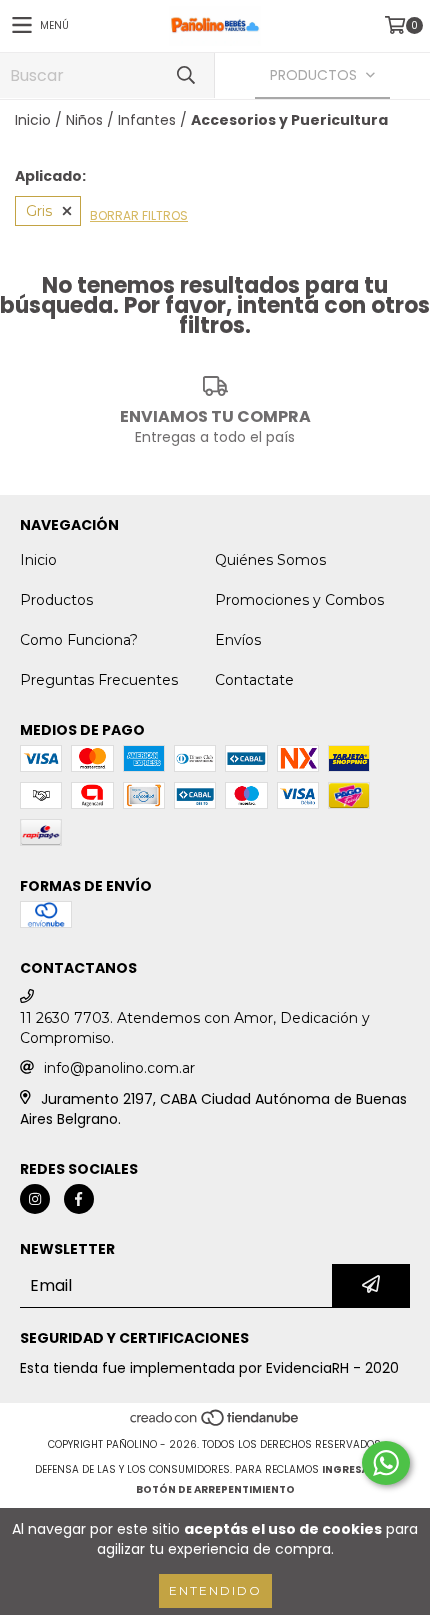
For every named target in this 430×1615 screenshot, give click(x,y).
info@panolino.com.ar (119, 1068)
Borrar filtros (139, 215)
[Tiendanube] (215, 1424)
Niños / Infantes (121, 120)
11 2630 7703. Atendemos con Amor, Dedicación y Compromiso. (195, 1028)
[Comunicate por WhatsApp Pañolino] (386, 1463)
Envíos (238, 640)
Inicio (33, 120)
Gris (39, 211)
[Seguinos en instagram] (35, 1199)
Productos (56, 600)
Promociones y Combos (299, 600)
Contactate (254, 680)
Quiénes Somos (270, 560)
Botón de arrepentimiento (215, 1489)
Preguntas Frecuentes (99, 680)
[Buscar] (185, 75)
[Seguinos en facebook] (79, 1199)
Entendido (215, 1590)
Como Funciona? (79, 640)
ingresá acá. (359, 1469)
